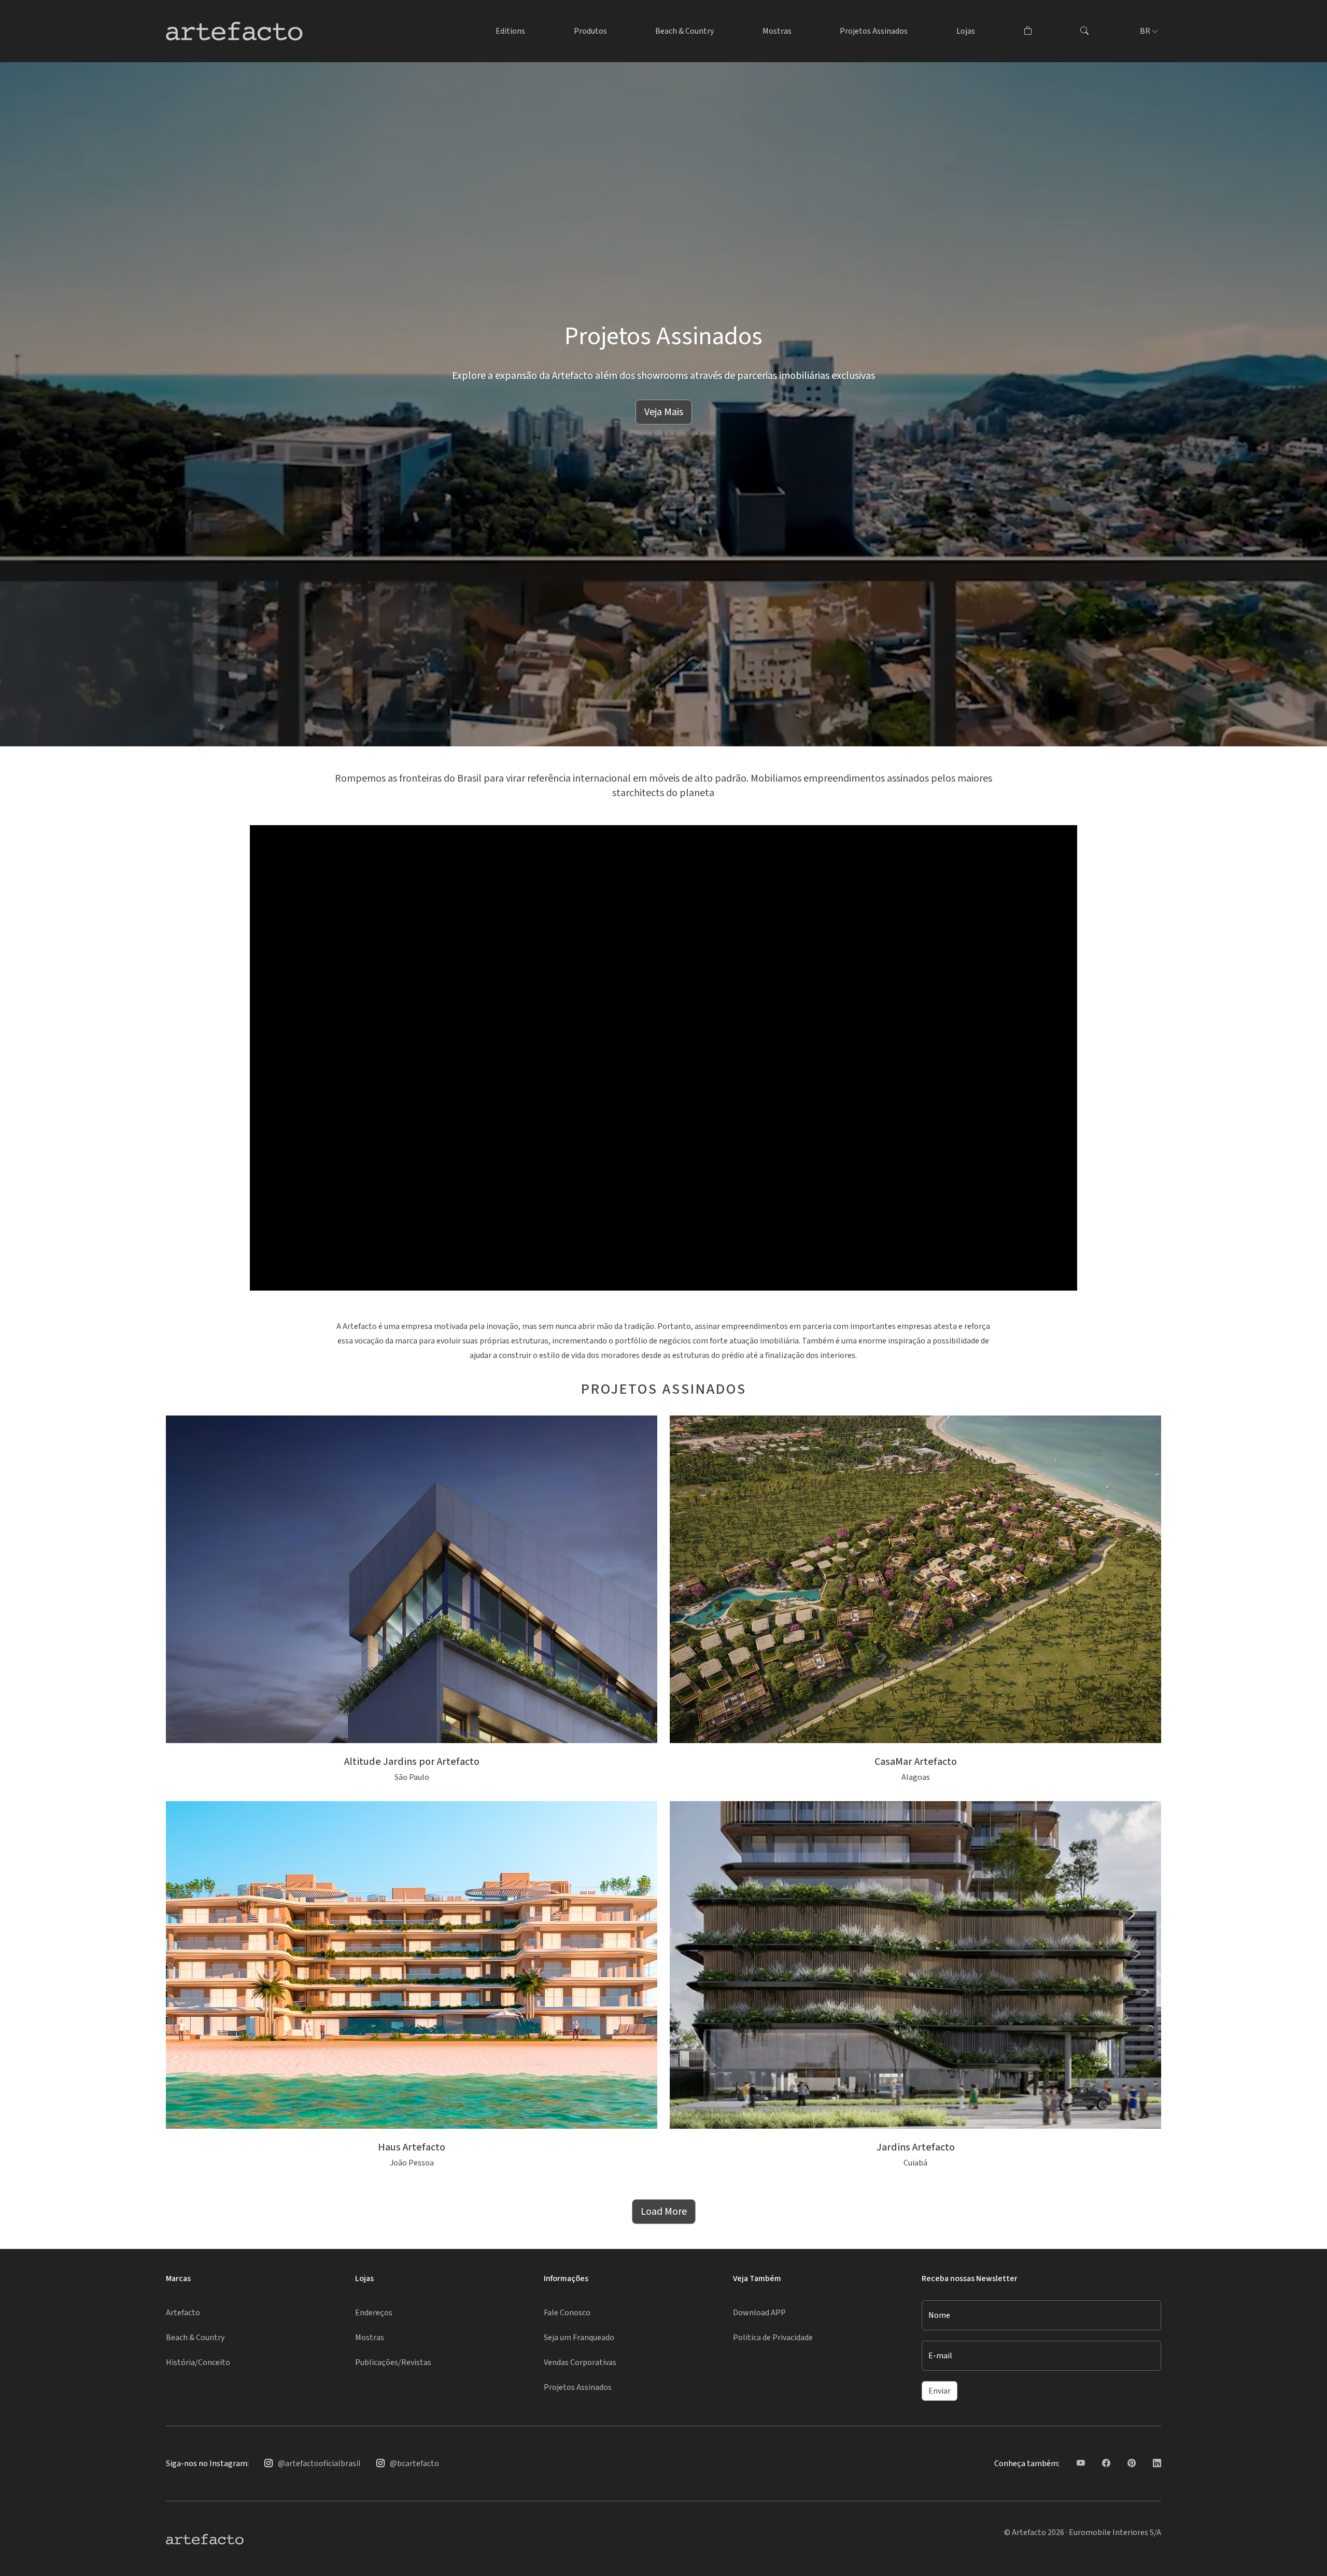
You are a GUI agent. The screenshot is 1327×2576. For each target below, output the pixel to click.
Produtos (590, 31)
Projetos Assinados (874, 31)
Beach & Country (684, 31)
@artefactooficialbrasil (319, 2464)
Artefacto (183, 2313)
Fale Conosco (567, 2313)
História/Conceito (198, 2362)
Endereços (374, 2313)
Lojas (966, 31)
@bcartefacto (414, 2464)
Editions (510, 31)
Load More (664, 2212)
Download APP (759, 2313)
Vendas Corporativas (580, 2362)
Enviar (940, 2391)
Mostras (777, 31)
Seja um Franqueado (579, 2338)
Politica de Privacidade (773, 2338)
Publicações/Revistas (393, 2362)
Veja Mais (664, 412)
